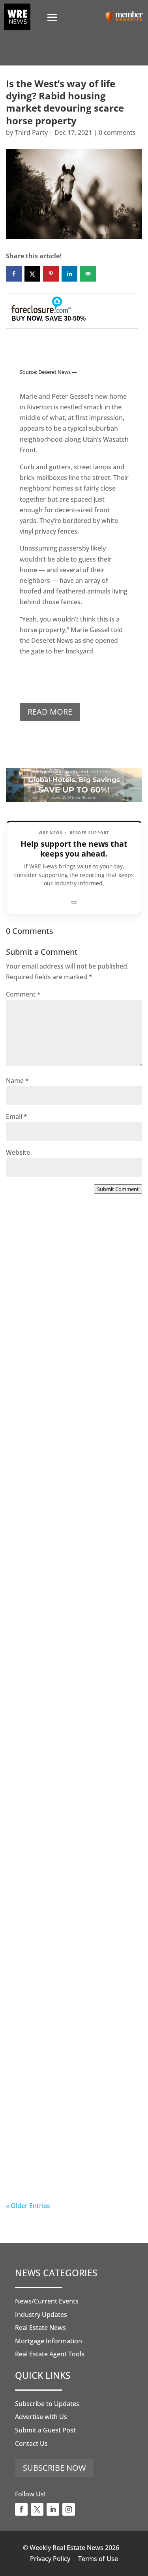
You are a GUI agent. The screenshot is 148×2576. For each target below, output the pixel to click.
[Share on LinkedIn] (69, 274)
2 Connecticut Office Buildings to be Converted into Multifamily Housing (72, 1661)
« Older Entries (28, 2206)
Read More (50, 712)
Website (18, 1152)
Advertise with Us (41, 2417)
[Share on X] (32, 274)
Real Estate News (40, 2328)
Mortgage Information (49, 2341)
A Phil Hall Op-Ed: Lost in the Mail (74, 1977)
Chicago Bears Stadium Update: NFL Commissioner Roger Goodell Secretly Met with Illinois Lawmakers (73, 1828)
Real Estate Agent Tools (50, 2354)
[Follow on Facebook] (21, 2509)
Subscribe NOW (54, 2468)
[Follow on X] (37, 2509)
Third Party (31, 133)
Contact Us (31, 2443)
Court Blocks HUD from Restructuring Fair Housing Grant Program (73, 1498)
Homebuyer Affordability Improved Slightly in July (58, 1331)
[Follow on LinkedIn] (53, 2509)
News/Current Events (47, 2301)
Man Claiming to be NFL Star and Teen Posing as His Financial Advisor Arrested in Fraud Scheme (72, 2153)
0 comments (117, 133)
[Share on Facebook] (14, 274)
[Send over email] (88, 274)
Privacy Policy (50, 2559)
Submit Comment (118, 1189)
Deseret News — (58, 372)
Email (17, 1116)
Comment (23, 994)
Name (17, 1081)
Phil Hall (35, 1363)
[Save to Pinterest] (51, 274)
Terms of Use (98, 2559)
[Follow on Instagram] (69, 2509)
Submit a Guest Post (45, 2430)
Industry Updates (41, 2315)
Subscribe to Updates (47, 2404)
